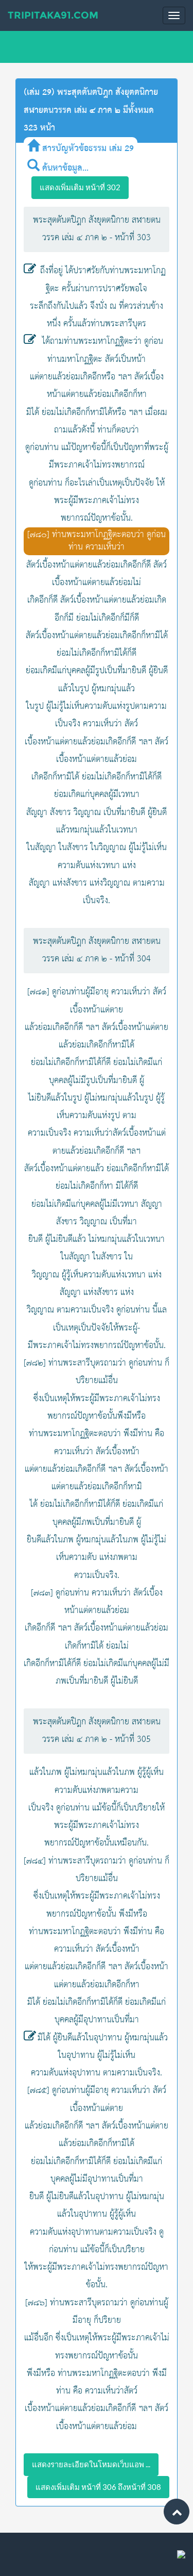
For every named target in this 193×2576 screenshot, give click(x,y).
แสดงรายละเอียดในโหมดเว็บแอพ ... (91, 2464)
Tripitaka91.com (53, 15)
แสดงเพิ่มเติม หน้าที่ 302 (80, 187)
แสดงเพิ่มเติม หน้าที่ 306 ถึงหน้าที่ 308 (98, 2487)
